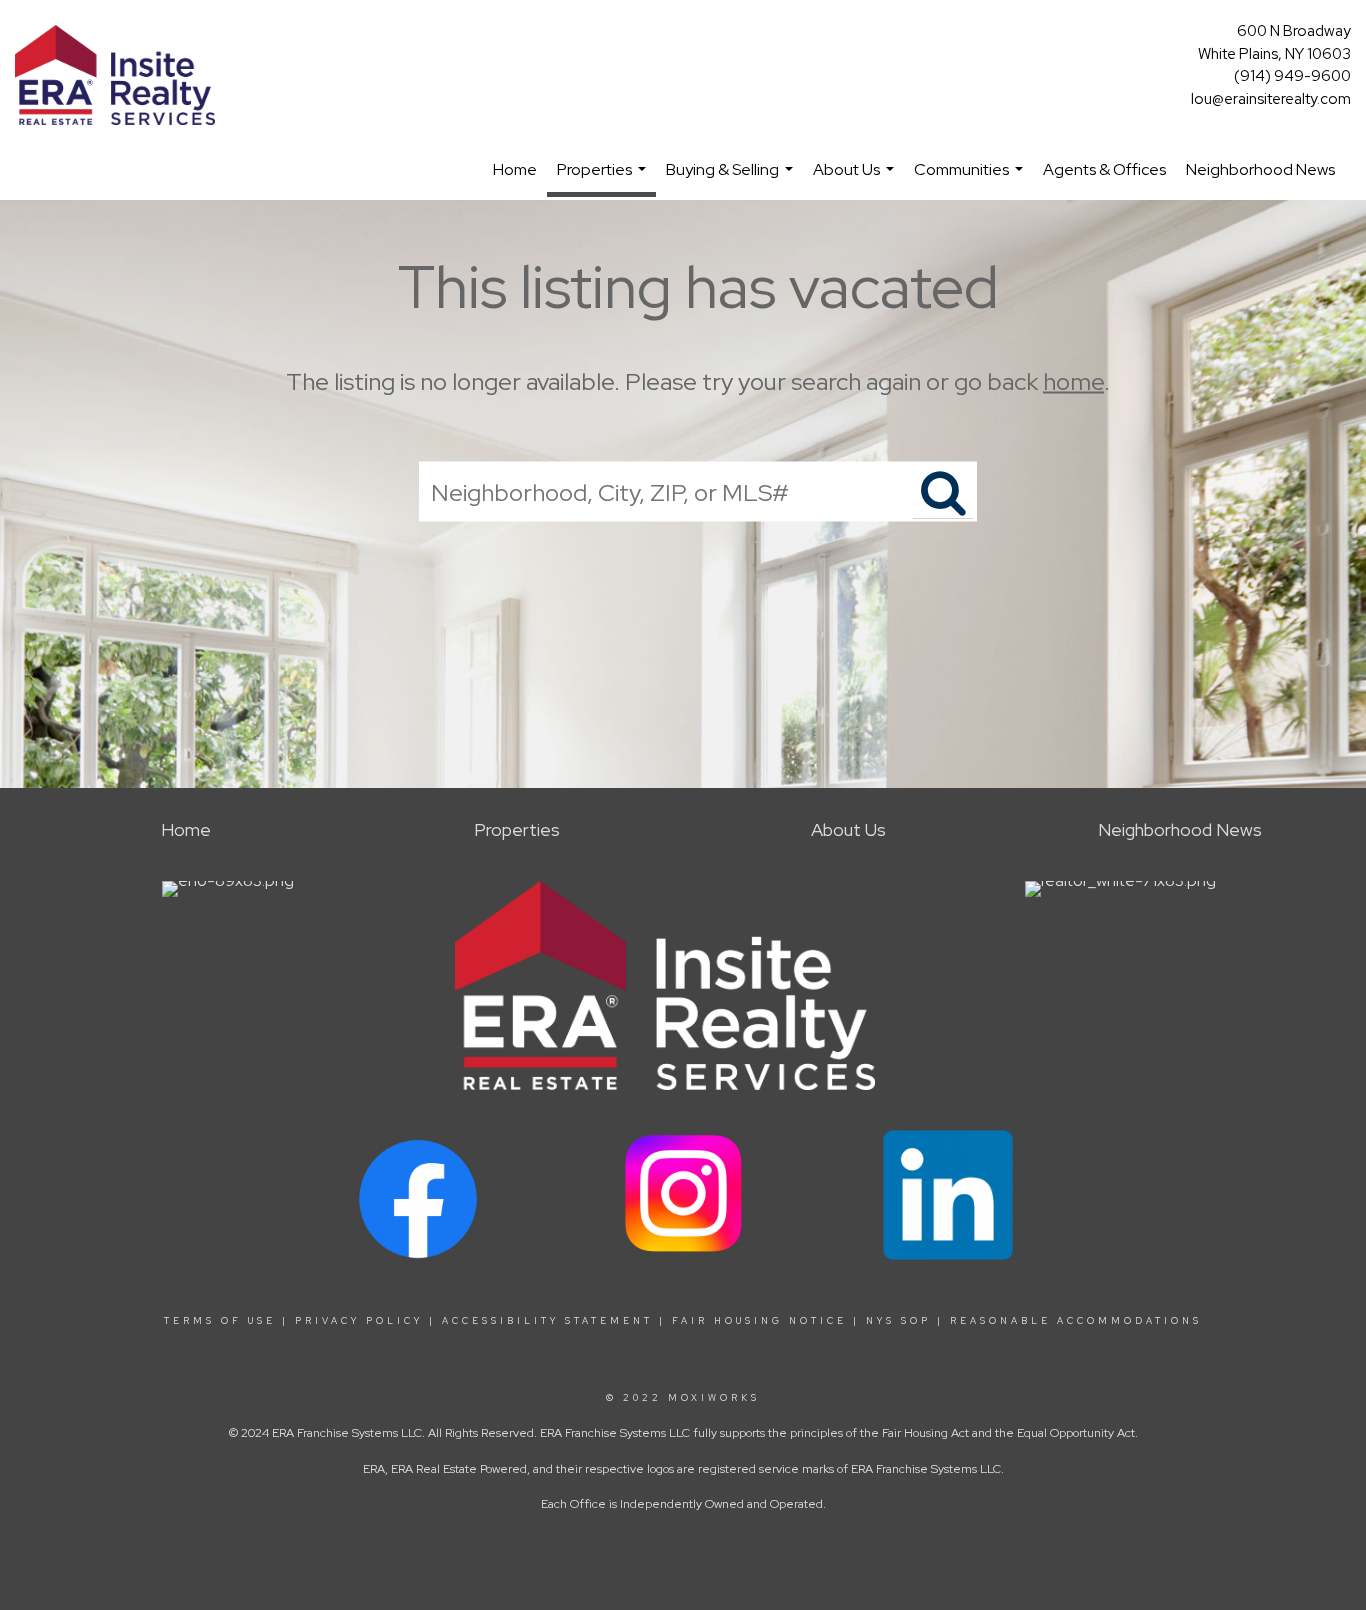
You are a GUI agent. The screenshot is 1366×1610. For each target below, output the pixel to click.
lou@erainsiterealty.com (1271, 99)
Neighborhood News (1260, 169)
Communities (971, 179)
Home (515, 169)
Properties (604, 178)
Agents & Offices (1104, 169)
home (1073, 381)
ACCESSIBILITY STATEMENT (547, 1321)
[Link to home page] (120, 76)
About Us (856, 179)
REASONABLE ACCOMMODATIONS (1073, 1321)
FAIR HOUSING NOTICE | (766, 1321)
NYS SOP (898, 1321)
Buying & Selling (732, 179)
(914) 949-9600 (1292, 76)
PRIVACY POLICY (359, 1321)
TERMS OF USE (220, 1321)
